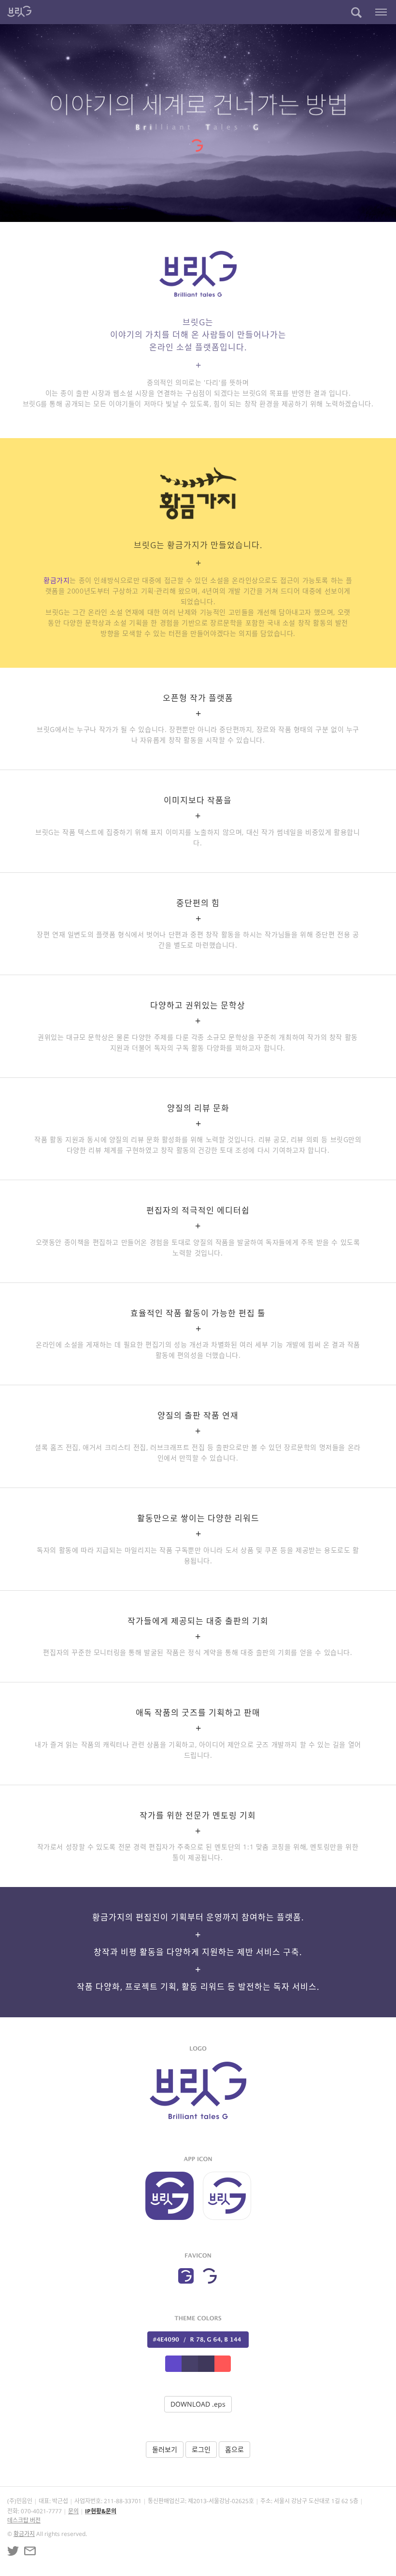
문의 (73, 2511)
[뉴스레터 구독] (30, 2551)
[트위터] (13, 2551)
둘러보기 (165, 2449)
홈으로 (234, 2449)
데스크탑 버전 (24, 2520)
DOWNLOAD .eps (198, 2404)
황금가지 (57, 580)
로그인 (201, 2449)
